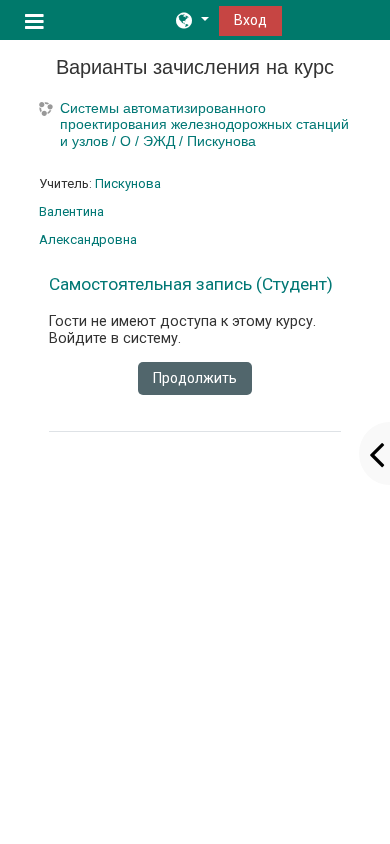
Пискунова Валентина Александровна (100, 211)
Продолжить (195, 378)
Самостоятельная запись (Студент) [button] (191, 284)
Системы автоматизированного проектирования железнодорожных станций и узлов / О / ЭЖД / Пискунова (204, 125)
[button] (191, 20)
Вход (250, 20)
